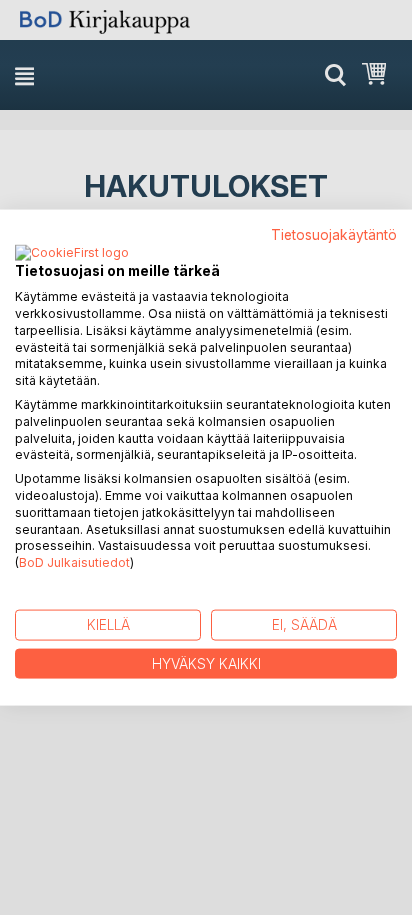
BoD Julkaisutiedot (74, 562)
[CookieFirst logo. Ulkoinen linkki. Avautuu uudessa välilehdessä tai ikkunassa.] (72, 254)
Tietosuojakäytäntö (334, 234)
